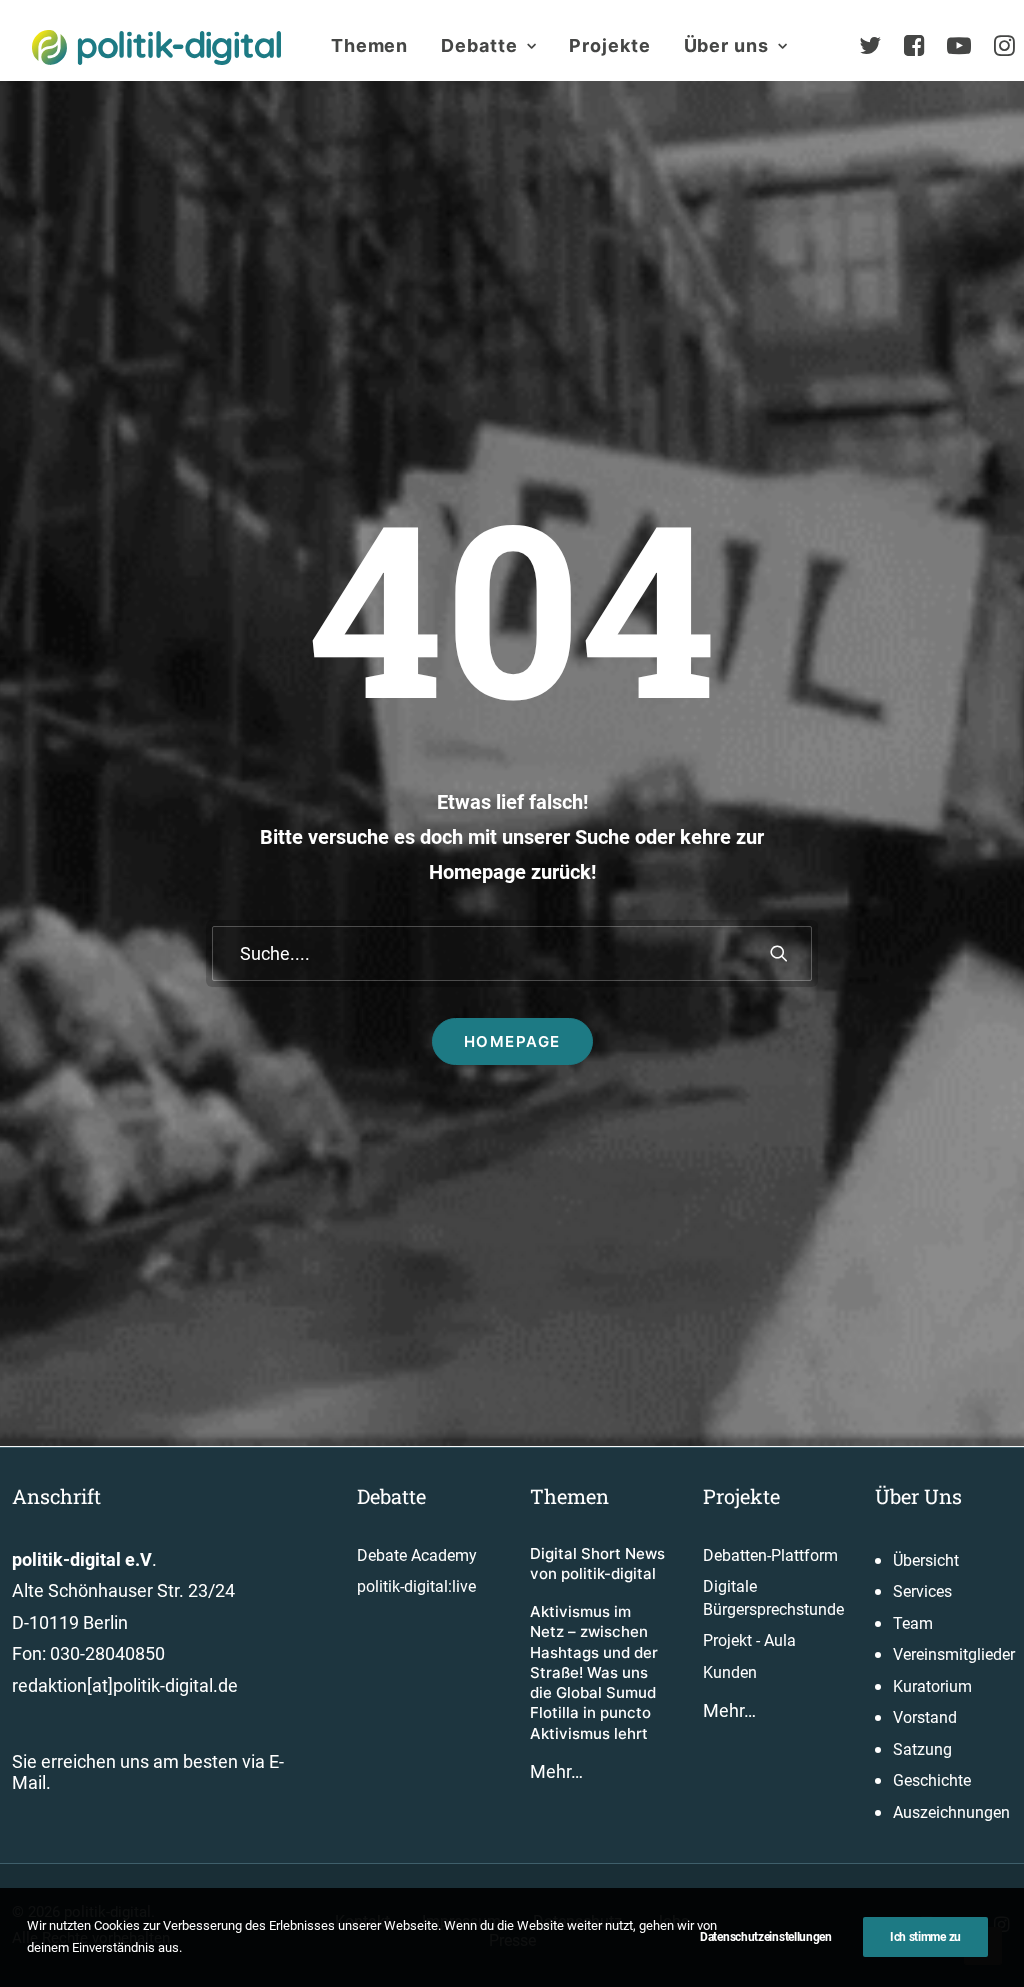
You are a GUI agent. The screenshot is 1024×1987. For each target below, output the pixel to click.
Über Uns (918, 1496)
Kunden (730, 1672)
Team (913, 1623)
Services (922, 1591)
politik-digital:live (416, 1586)
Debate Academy (417, 1555)
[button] (779, 953)
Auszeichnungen (951, 1812)
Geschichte (932, 1780)
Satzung (922, 1749)
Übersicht (926, 1560)
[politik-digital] (156, 47)
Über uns (726, 45)
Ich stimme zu (925, 1937)
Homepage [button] (512, 1041)
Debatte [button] (479, 45)
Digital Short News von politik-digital (597, 1563)
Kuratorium (932, 1686)
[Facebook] (923, 46)
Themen (369, 45)
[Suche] (512, 953)
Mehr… (556, 1771)
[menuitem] (369, 46)
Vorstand (925, 1717)
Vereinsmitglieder (954, 1654)
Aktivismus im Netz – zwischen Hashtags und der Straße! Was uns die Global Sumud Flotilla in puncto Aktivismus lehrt (594, 1672)
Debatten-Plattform (770, 1555)
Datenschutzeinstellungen (766, 1937)
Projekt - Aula (749, 1640)
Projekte (609, 45)
